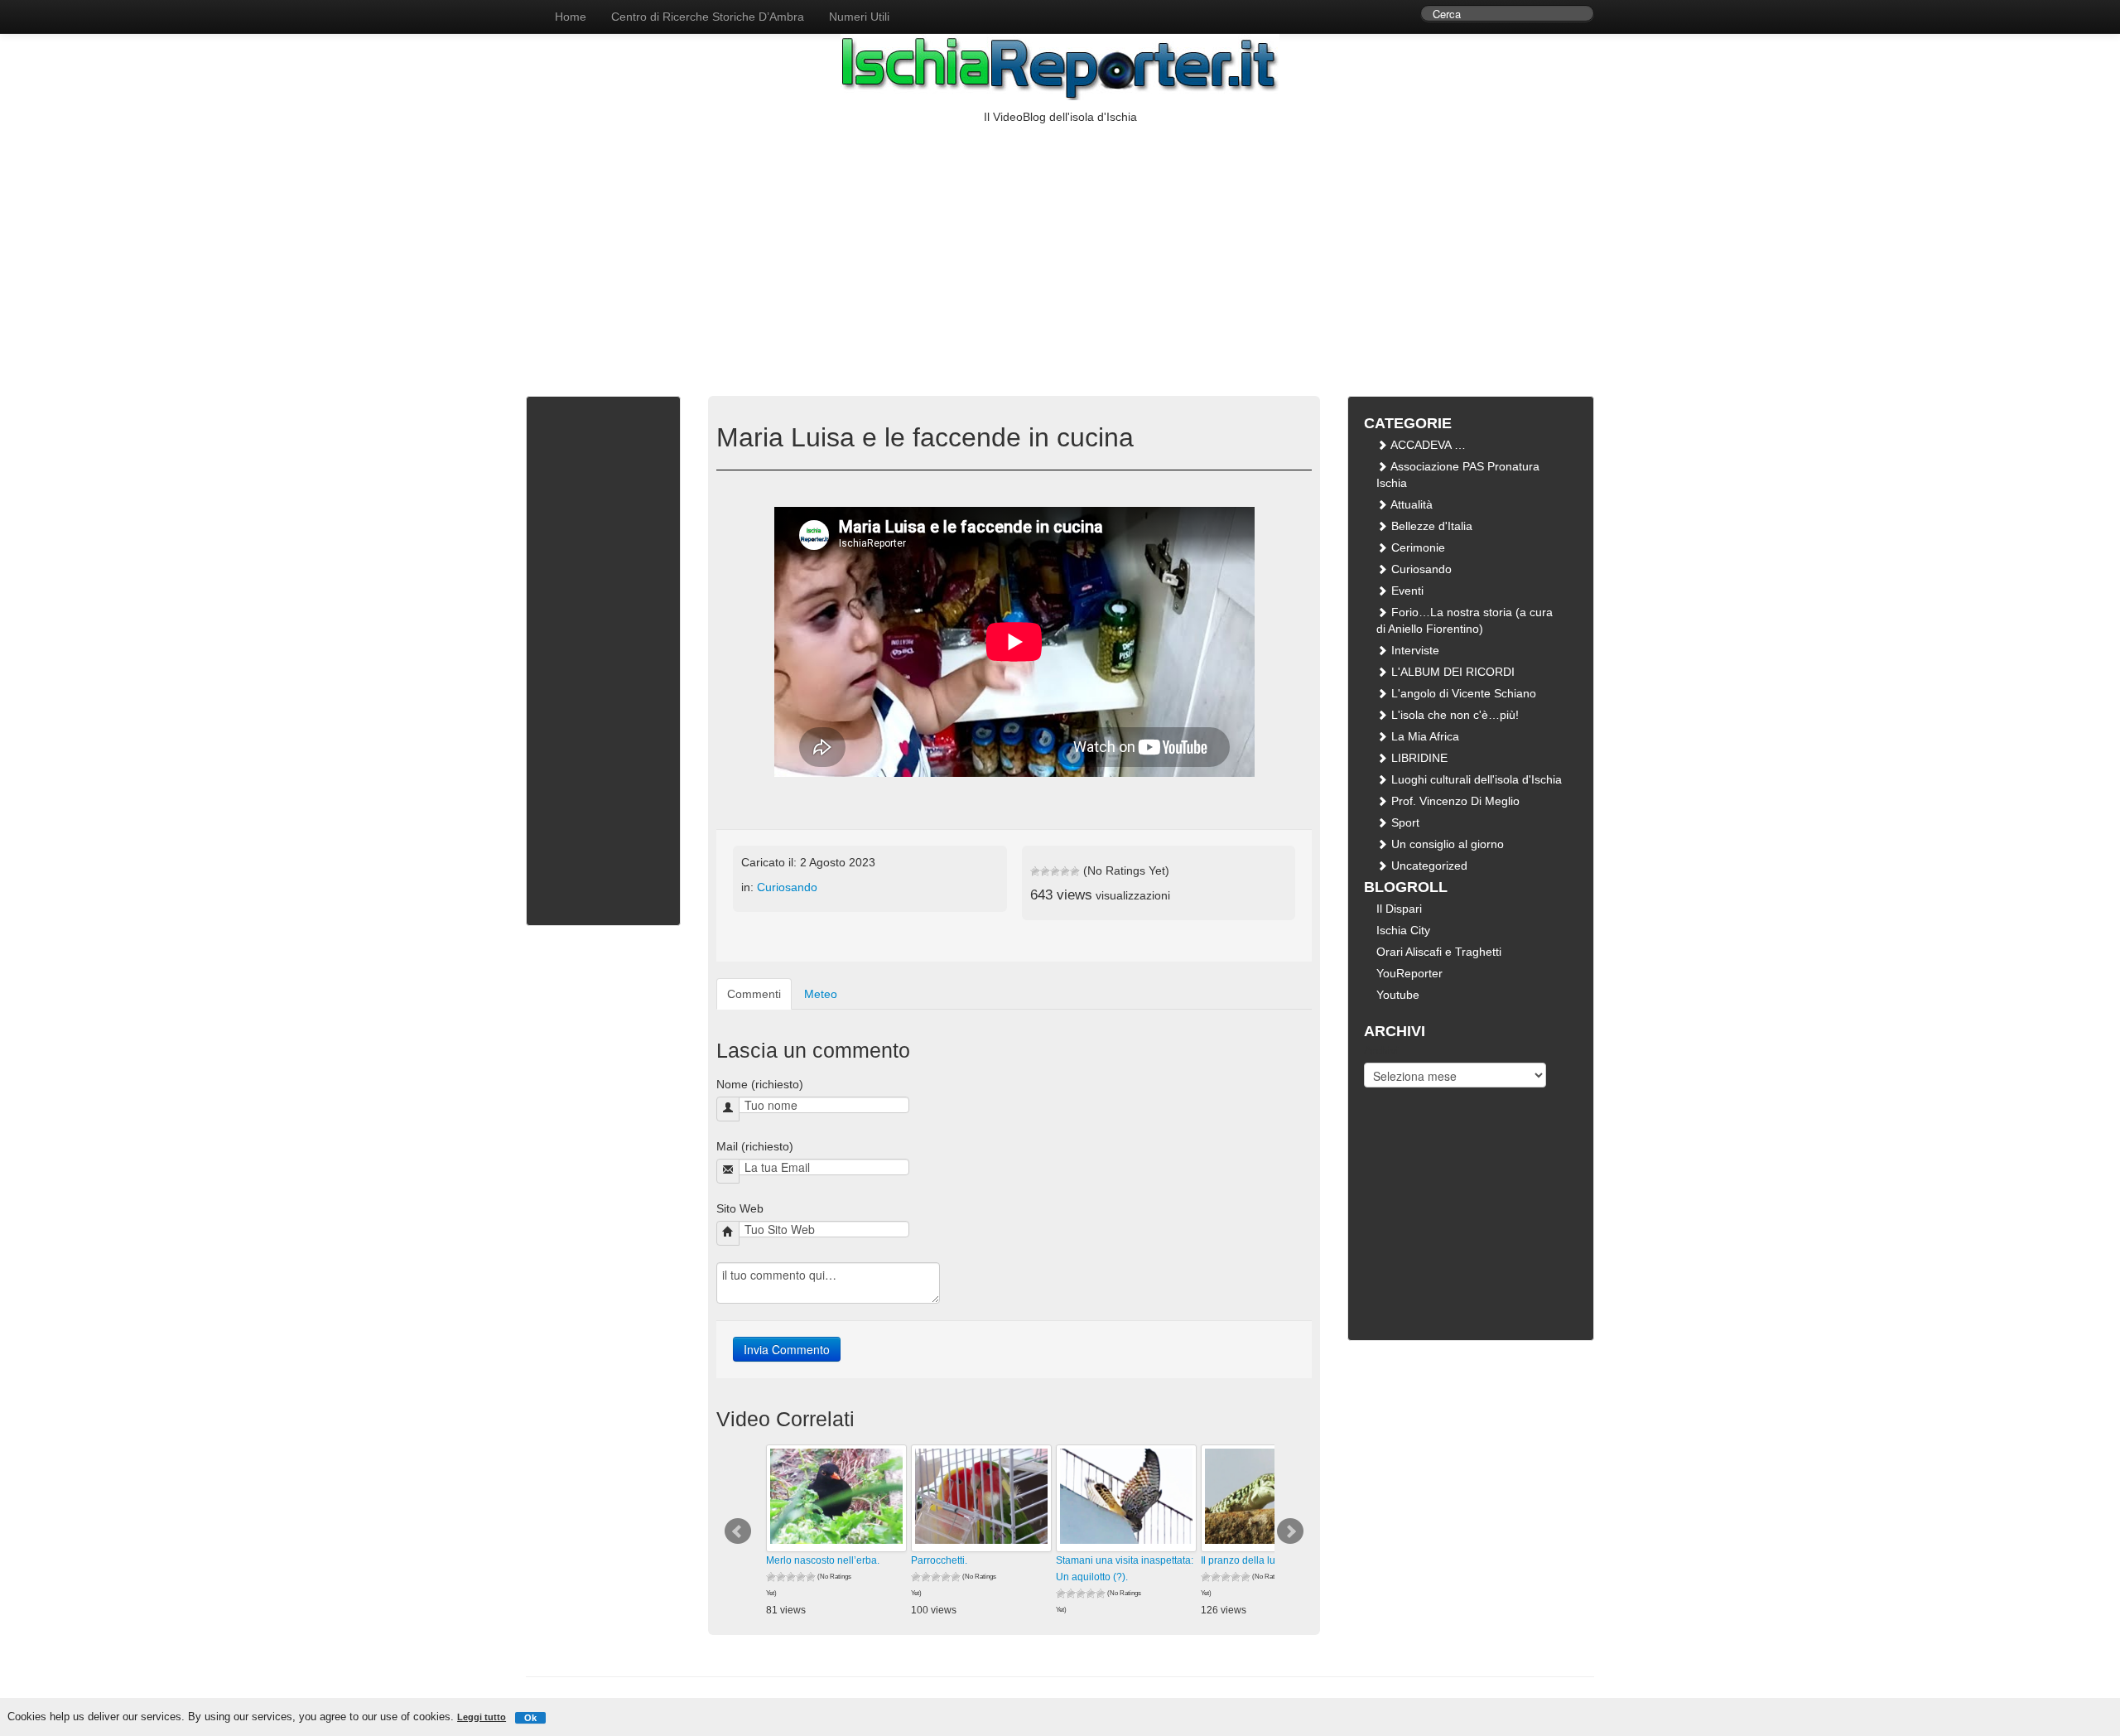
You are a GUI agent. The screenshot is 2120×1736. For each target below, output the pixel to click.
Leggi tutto (482, 1717)
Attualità (1410, 504)
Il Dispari (1399, 909)
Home (571, 17)
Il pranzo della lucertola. (1255, 1560)
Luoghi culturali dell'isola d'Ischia (1475, 779)
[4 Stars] (1065, 871)
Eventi (1406, 591)
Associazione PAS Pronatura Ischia (1458, 475)
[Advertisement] (1060, 249)
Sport (1404, 822)
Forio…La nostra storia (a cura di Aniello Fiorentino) (1465, 620)
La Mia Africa (1424, 736)
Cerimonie (1417, 547)
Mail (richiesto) (755, 1146)
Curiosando (787, 887)
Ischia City (1403, 930)
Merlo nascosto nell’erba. (823, 1560)
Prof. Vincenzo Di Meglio (1454, 801)
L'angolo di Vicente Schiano (1462, 693)
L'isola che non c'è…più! (1453, 715)
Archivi (1381, 1050)
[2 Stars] (1045, 871)
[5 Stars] (1075, 871)
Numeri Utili (859, 17)
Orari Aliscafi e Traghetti (1439, 952)
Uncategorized (1428, 866)
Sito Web (740, 1208)
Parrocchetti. (939, 1560)
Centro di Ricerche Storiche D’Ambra (708, 17)
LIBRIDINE (1418, 758)
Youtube (1398, 995)
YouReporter (1409, 973)
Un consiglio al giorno (1446, 844)
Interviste (1414, 650)
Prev (738, 1531)
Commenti (754, 994)
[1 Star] (1035, 871)
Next (1290, 1531)
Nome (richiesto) (760, 1084)
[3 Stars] (1055, 871)
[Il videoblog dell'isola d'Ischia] (526, 8)
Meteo (821, 994)
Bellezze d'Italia (1430, 526)
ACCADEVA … (1427, 445)
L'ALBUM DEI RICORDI (1451, 672)
